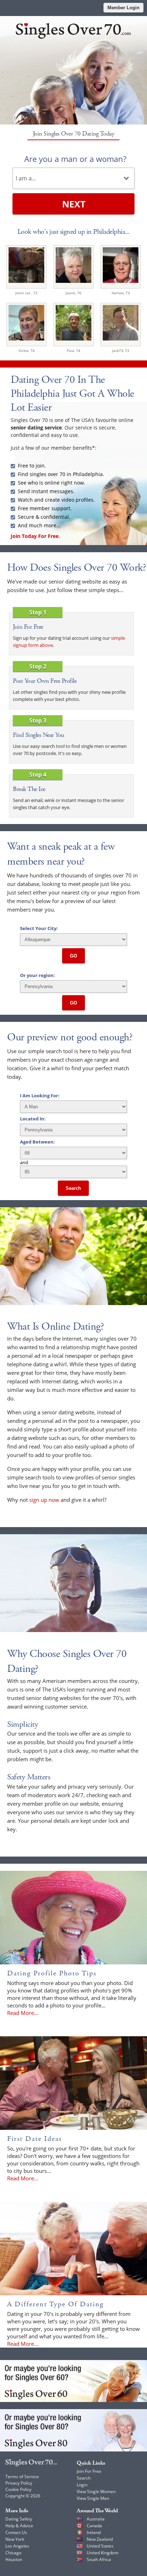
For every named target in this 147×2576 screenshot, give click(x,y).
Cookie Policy (18, 2489)
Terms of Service (22, 2477)
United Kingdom (103, 2553)
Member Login (123, 8)
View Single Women (96, 2491)
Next (74, 204)
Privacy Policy (19, 2483)
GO (73, 956)
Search (73, 1188)
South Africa (99, 2559)
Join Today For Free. (35, 536)
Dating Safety (19, 2519)
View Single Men (93, 2498)
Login (82, 2485)
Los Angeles (17, 2546)
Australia (96, 2519)
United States (100, 2546)
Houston (14, 2559)
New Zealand (100, 2539)
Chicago (13, 2553)
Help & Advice (19, 2526)
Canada (94, 2526)
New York (15, 2539)
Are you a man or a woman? (75, 159)
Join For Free (89, 2471)
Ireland (94, 2532)
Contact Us (16, 2532)
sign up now (44, 1500)
